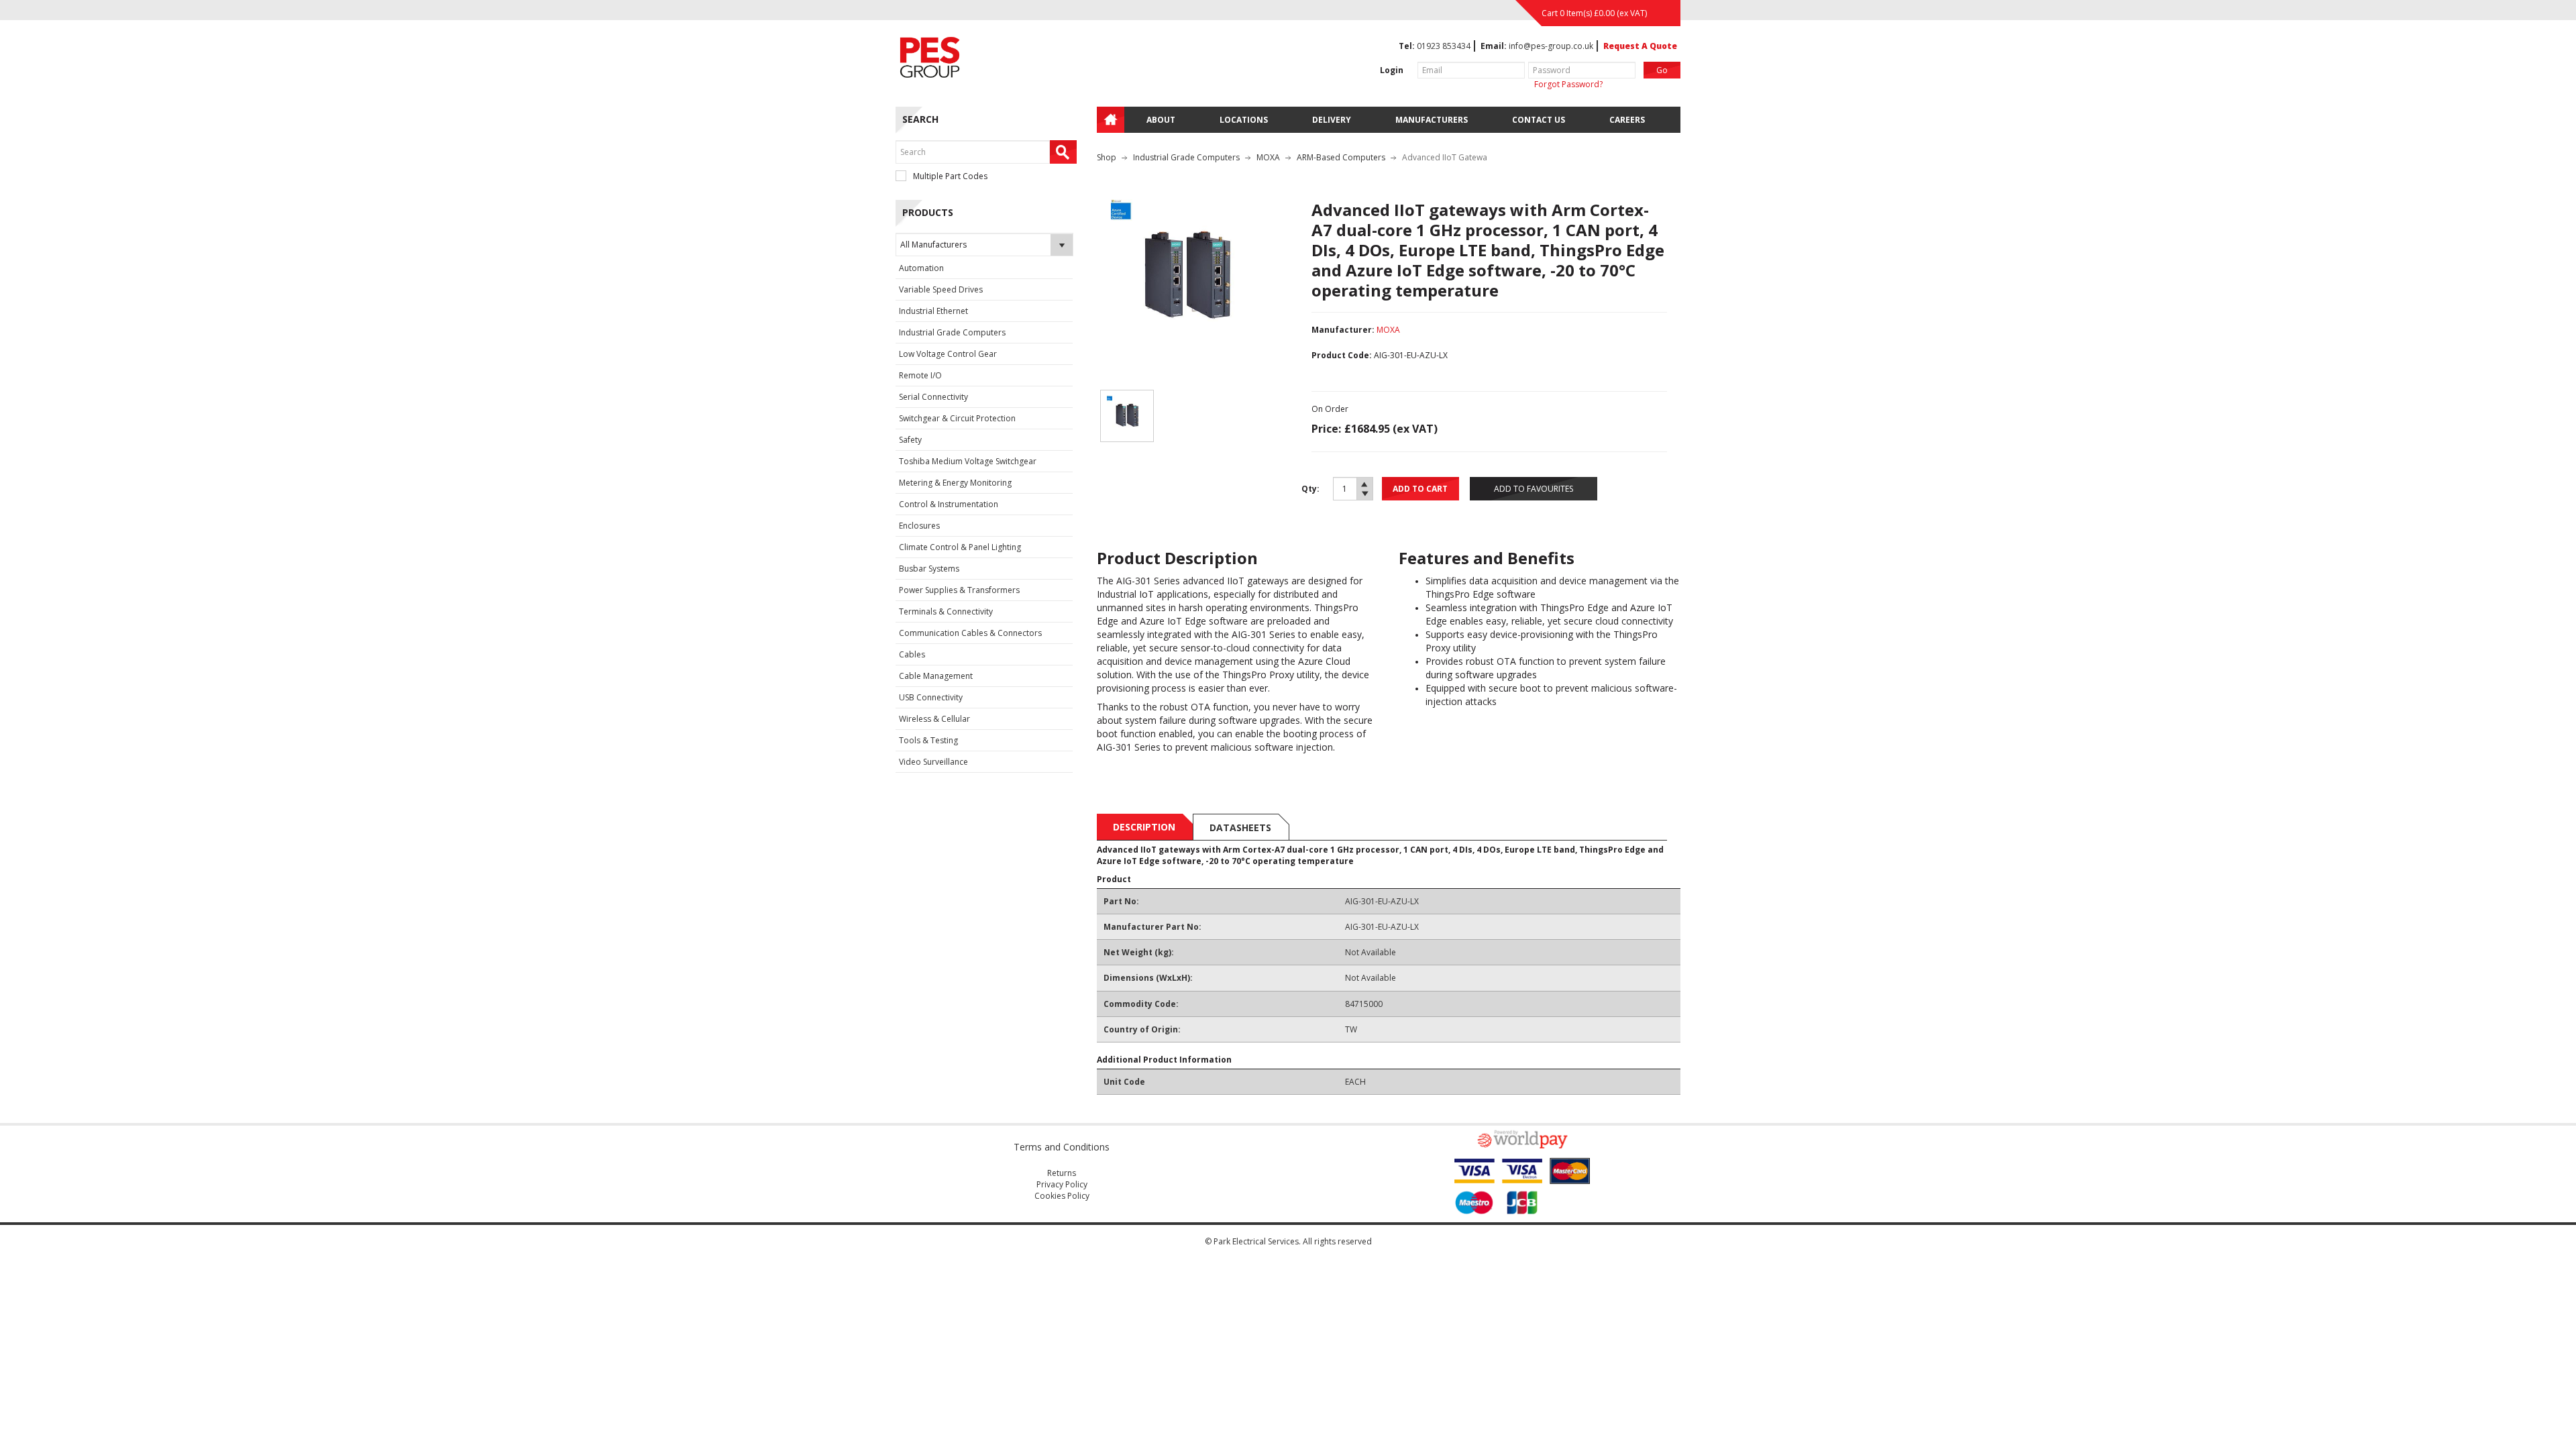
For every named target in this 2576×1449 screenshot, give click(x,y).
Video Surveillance (933, 762)
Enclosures (919, 526)
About (1161, 120)
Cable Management (936, 676)
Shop (1107, 157)
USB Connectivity (931, 697)
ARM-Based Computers (1341, 157)
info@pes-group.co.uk (1551, 46)
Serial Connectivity (933, 397)
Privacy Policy (1062, 1184)
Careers (1627, 120)
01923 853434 (1444, 46)
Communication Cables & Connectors (970, 633)
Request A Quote (1640, 46)
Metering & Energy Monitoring (955, 483)
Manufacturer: (1343, 330)
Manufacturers (1432, 120)
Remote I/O (920, 375)
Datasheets (1240, 827)
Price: (1326, 429)
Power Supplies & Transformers (959, 590)
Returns (1062, 1173)
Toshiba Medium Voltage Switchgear (968, 461)
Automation (921, 268)
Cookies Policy (1062, 1196)
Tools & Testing (928, 740)
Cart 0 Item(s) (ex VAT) (1594, 13)
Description (1144, 827)
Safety (910, 440)
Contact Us (1539, 120)
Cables (912, 654)
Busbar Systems (929, 569)
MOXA (1268, 157)
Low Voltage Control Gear (948, 354)
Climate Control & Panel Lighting (960, 547)
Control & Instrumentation (949, 504)
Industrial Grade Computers (952, 332)
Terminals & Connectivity (946, 611)
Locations (1244, 120)
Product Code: (1342, 355)
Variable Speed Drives (941, 289)
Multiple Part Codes (950, 176)
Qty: (1310, 489)
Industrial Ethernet (933, 311)
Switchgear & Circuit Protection (957, 418)
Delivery (1332, 120)
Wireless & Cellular (934, 719)
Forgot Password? (1568, 84)
